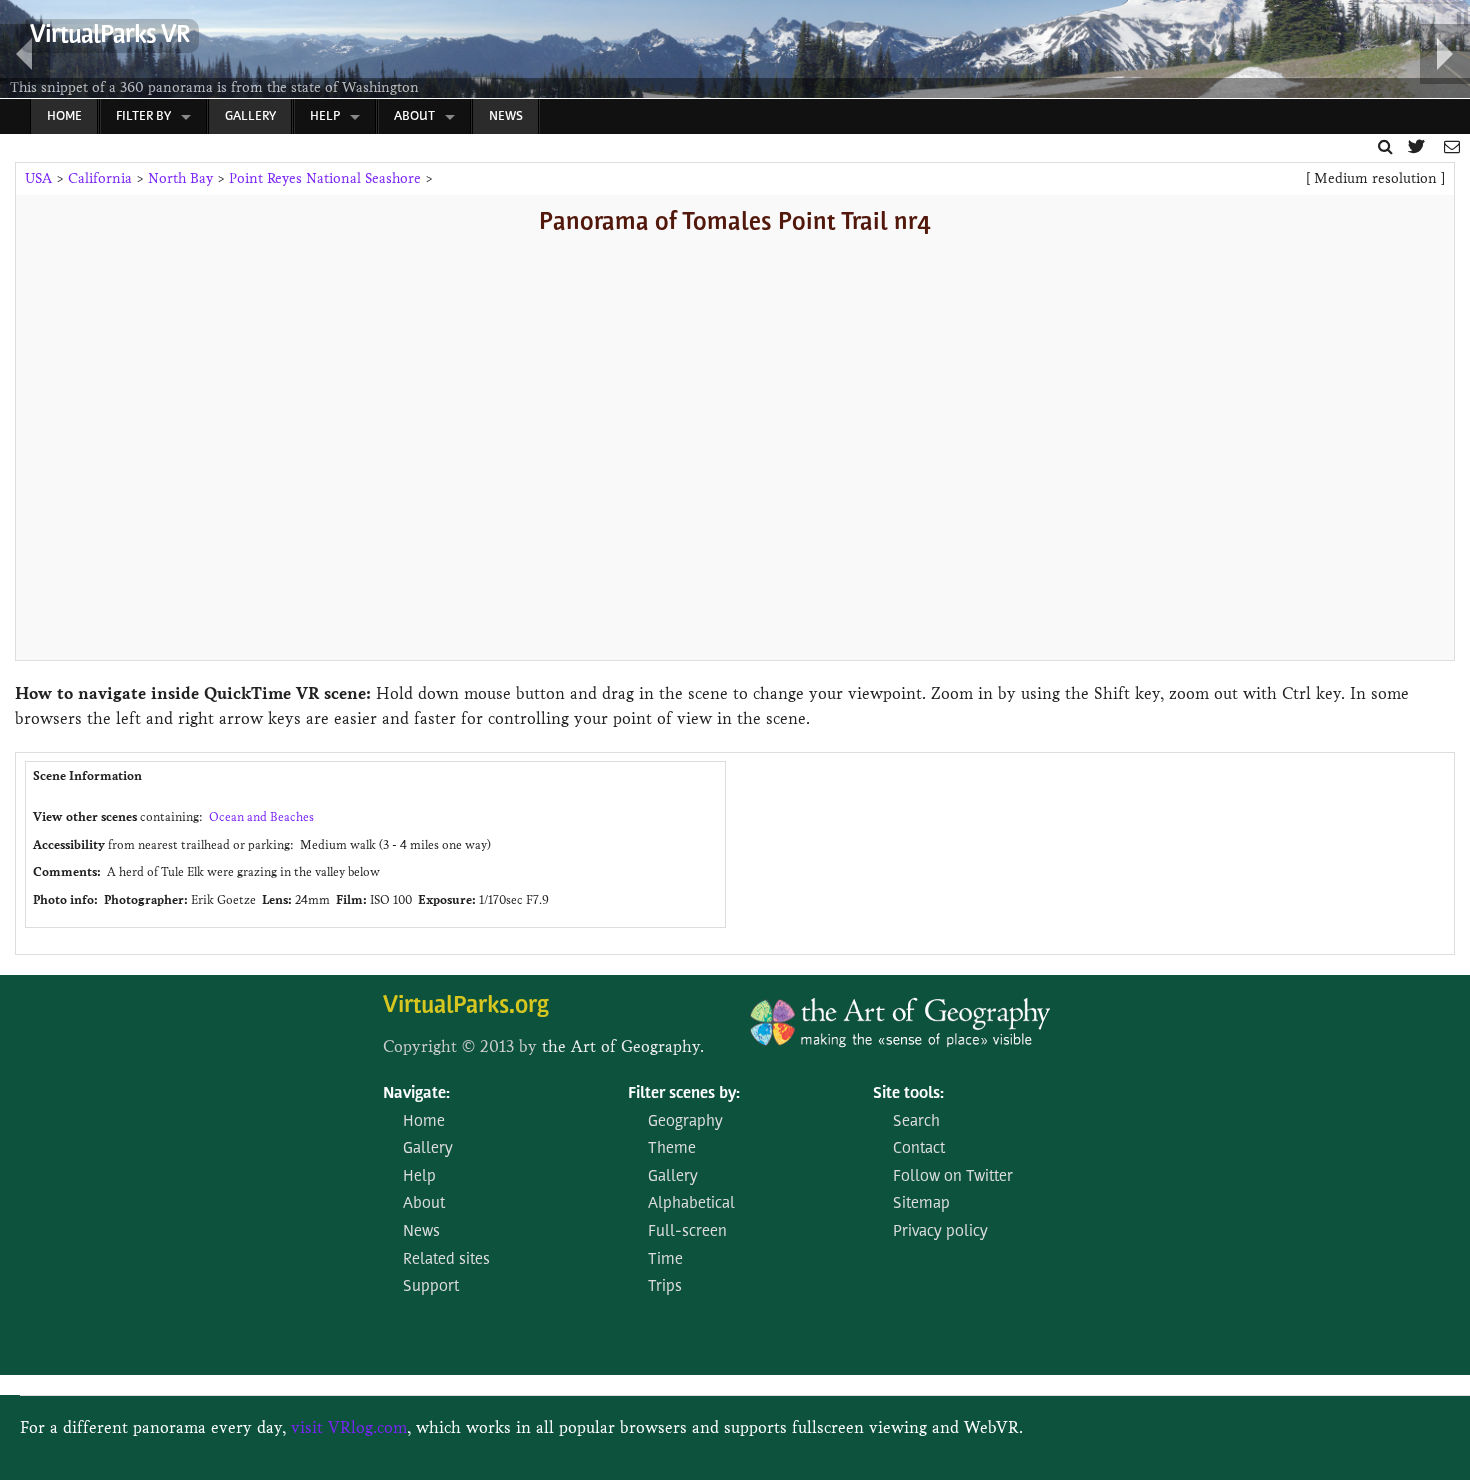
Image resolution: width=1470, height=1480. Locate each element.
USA (38, 178)
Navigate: (416, 1094)
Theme (672, 1149)
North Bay (180, 178)
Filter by (143, 116)
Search (916, 1122)
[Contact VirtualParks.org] (1452, 146)
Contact (919, 1149)
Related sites (446, 1260)
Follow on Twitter (953, 1177)
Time (665, 1260)
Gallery (250, 116)
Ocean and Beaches (261, 816)
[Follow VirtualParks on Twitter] (1418, 146)
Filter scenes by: (684, 1094)
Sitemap (921, 1204)
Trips (665, 1287)
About (414, 116)
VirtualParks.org (466, 1006)
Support (431, 1287)
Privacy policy (940, 1232)
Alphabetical (691, 1204)
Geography (685, 1122)
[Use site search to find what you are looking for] (1385, 146)
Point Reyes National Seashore (325, 178)
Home (64, 116)
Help (325, 116)
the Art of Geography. (623, 1046)
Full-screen (687, 1232)
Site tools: (908, 1094)
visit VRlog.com (349, 1427)
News (506, 116)
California (100, 178)
